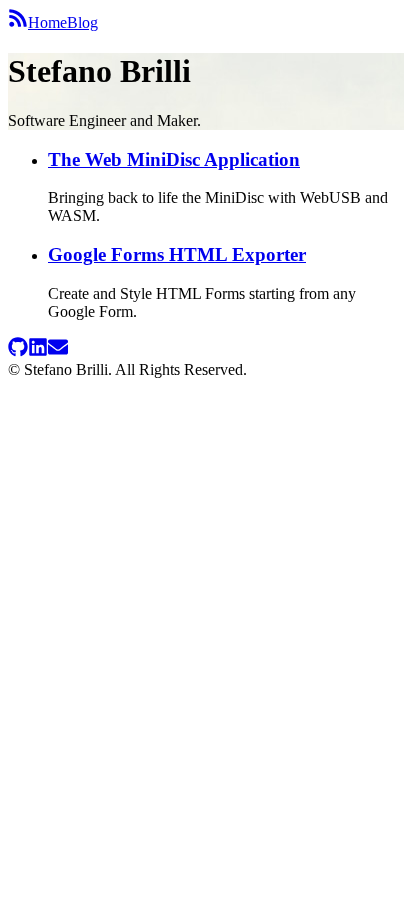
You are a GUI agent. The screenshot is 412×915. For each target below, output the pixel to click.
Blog (82, 22)
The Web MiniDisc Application (174, 159)
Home (47, 22)
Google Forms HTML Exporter (177, 254)
